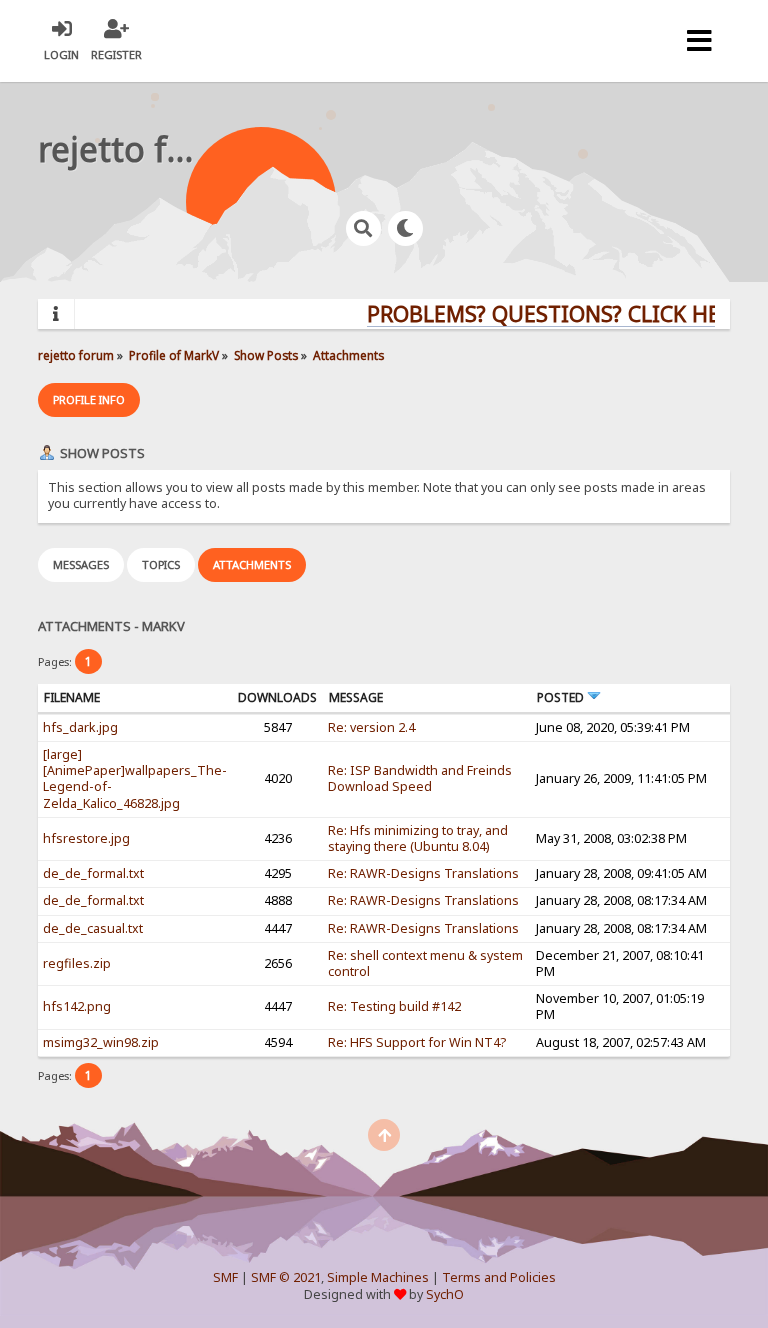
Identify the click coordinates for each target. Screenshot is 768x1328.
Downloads (277, 697)
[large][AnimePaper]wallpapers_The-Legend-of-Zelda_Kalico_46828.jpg (135, 779)
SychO (445, 1294)
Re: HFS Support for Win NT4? (417, 1042)
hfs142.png (77, 1006)
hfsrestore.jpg (86, 838)
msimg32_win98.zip (101, 1042)
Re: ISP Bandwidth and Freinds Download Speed (420, 778)
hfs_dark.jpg (80, 727)
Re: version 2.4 (371, 727)
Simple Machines (378, 1277)
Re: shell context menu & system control (425, 963)
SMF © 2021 (286, 1277)
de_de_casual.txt (93, 928)
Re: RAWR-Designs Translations (423, 873)
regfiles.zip (77, 963)
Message (356, 697)
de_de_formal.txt (93, 873)
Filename (72, 697)
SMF (225, 1277)
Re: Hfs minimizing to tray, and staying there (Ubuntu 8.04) (418, 838)
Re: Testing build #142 (394, 1006)
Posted (562, 697)
